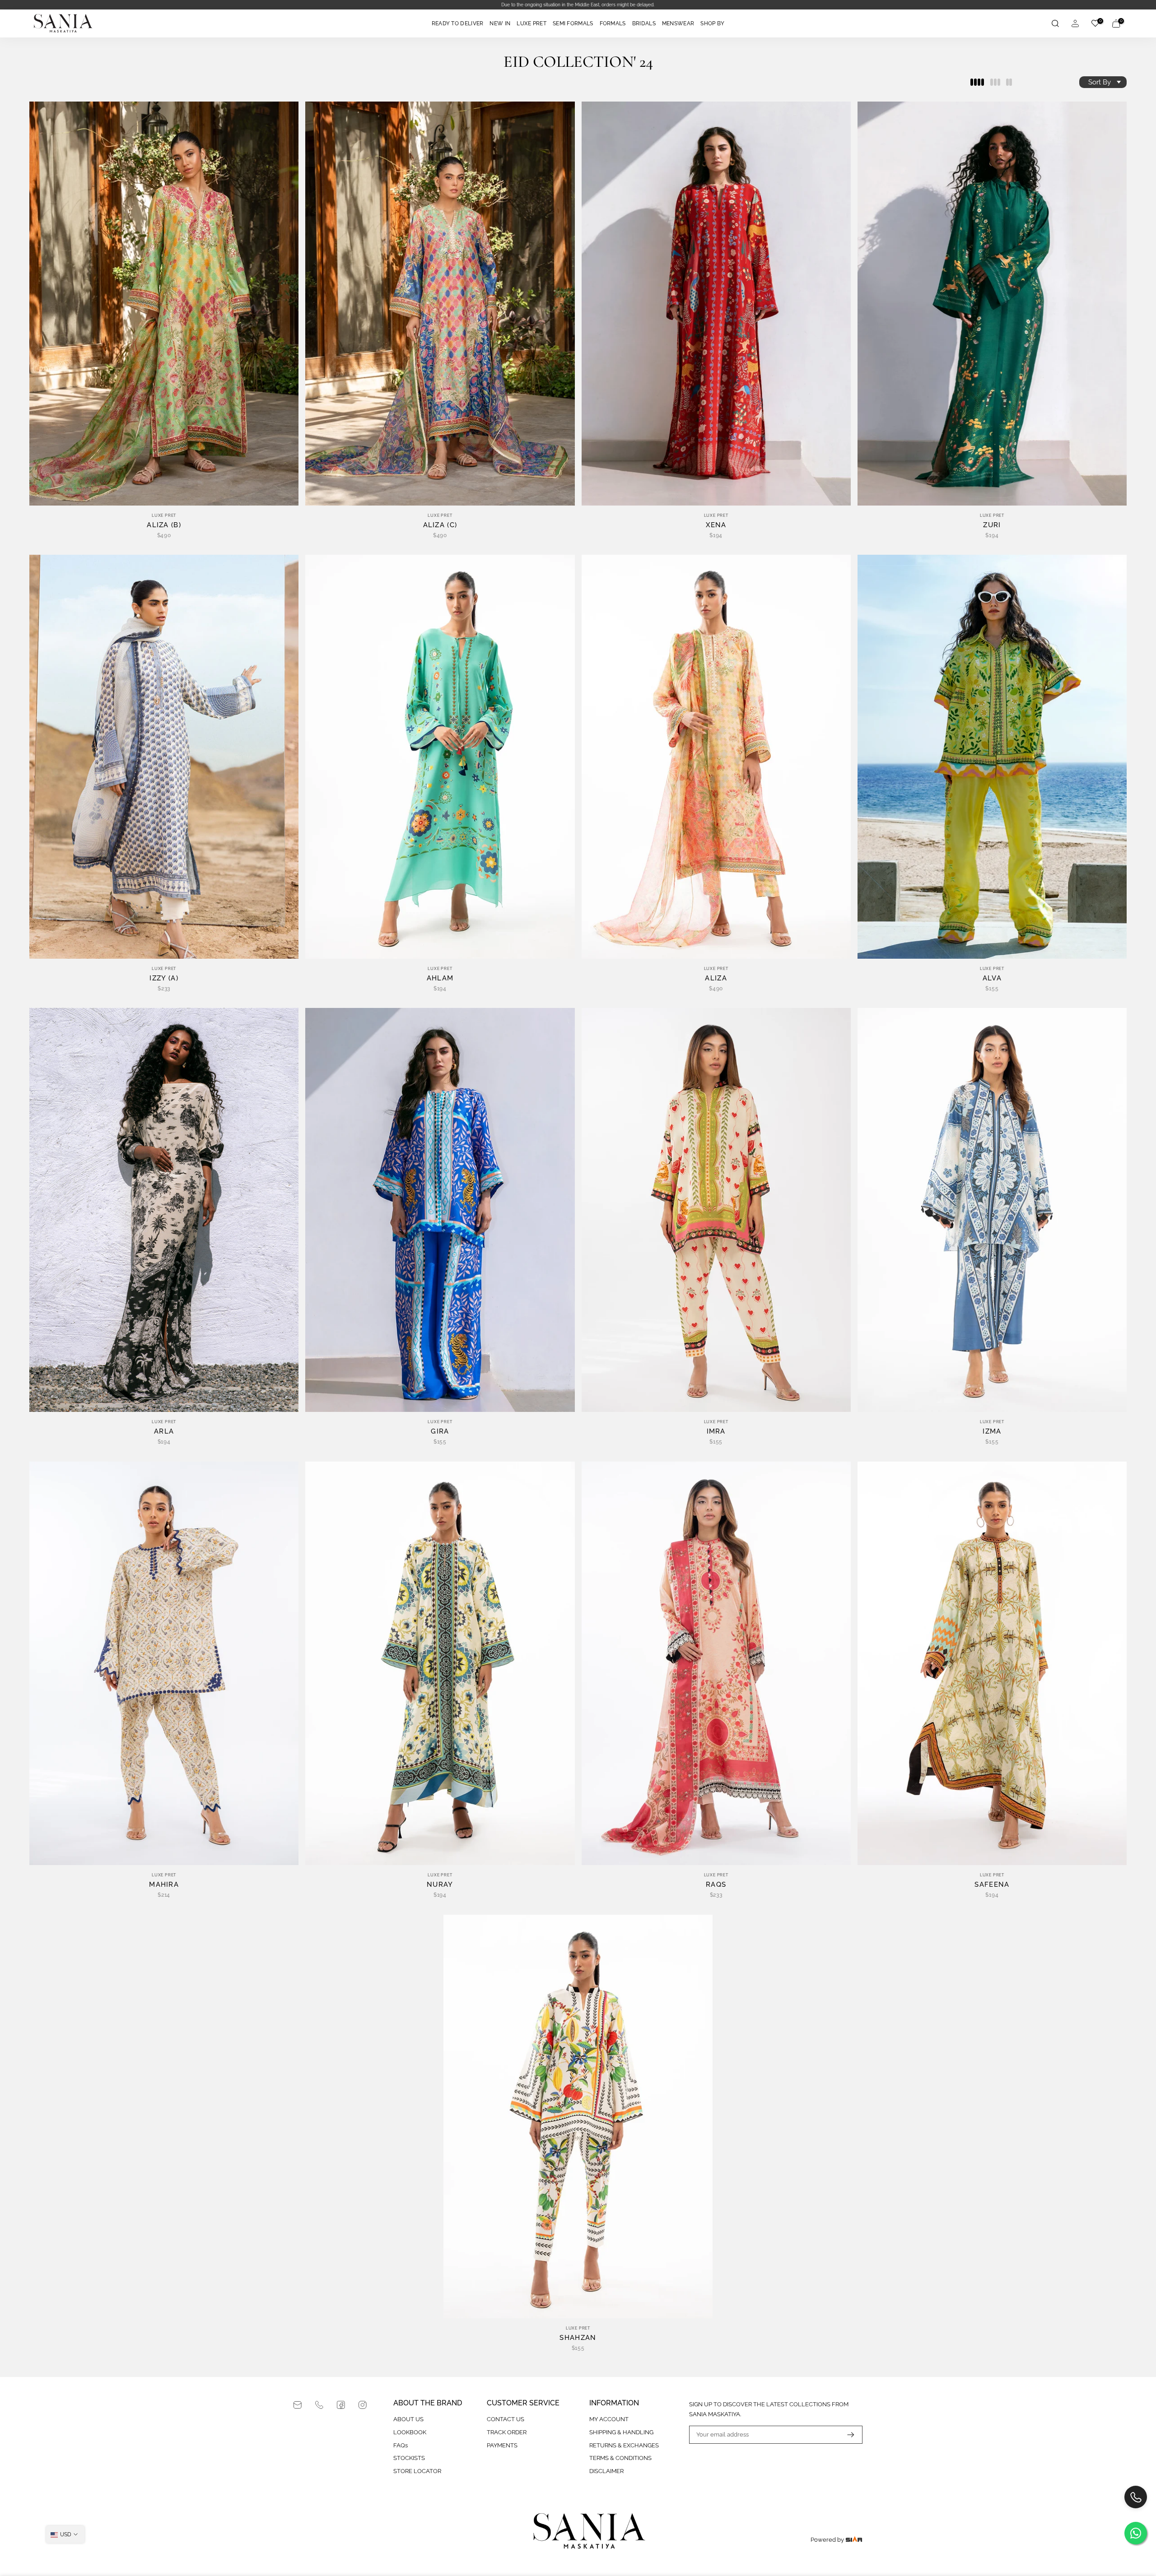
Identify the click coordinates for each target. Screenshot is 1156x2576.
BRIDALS (644, 23)
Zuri (992, 525)
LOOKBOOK (410, 2432)
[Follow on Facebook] (341, 2405)
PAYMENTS (502, 2445)
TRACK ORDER (507, 2432)
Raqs (716, 1884)
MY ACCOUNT (609, 2419)
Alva (992, 978)
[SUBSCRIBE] (846, 2435)
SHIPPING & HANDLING (621, 2432)
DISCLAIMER (606, 2471)
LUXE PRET (531, 23)
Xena (716, 525)
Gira (440, 1431)
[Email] (298, 2405)
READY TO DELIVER (458, 23)
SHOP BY (712, 23)
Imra (716, 1431)
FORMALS (613, 23)
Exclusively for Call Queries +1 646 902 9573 (582, 5)
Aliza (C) (440, 525)
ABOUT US (408, 2419)
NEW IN (500, 23)
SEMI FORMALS (573, 23)
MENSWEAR (678, 23)
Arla (164, 1431)
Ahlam (440, 978)
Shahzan (578, 2338)
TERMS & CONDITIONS (620, 2458)
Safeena (992, 1884)
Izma (992, 1431)
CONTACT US (506, 2419)
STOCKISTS (409, 2458)
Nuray (440, 1884)
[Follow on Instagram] (363, 2405)
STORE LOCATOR (417, 2471)
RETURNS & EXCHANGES (624, 2445)
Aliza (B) (164, 525)
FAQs (401, 2445)
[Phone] (319, 2405)
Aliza (716, 978)
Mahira (164, 1884)
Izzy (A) (164, 978)
